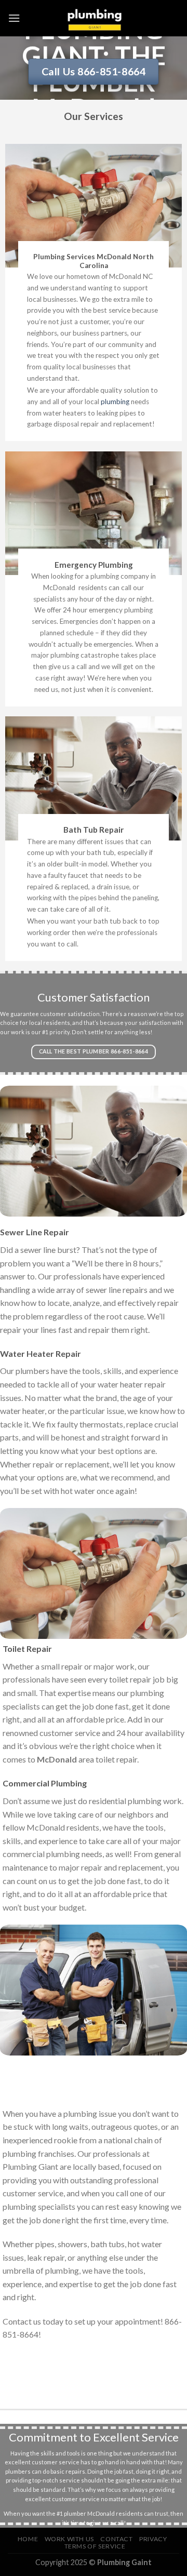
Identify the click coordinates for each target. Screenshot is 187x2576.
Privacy (153, 2539)
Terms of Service (95, 2546)
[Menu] (14, 18)
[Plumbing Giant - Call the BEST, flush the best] (94, 18)
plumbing (115, 402)
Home (28, 2539)
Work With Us (69, 2539)
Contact (116, 2539)
